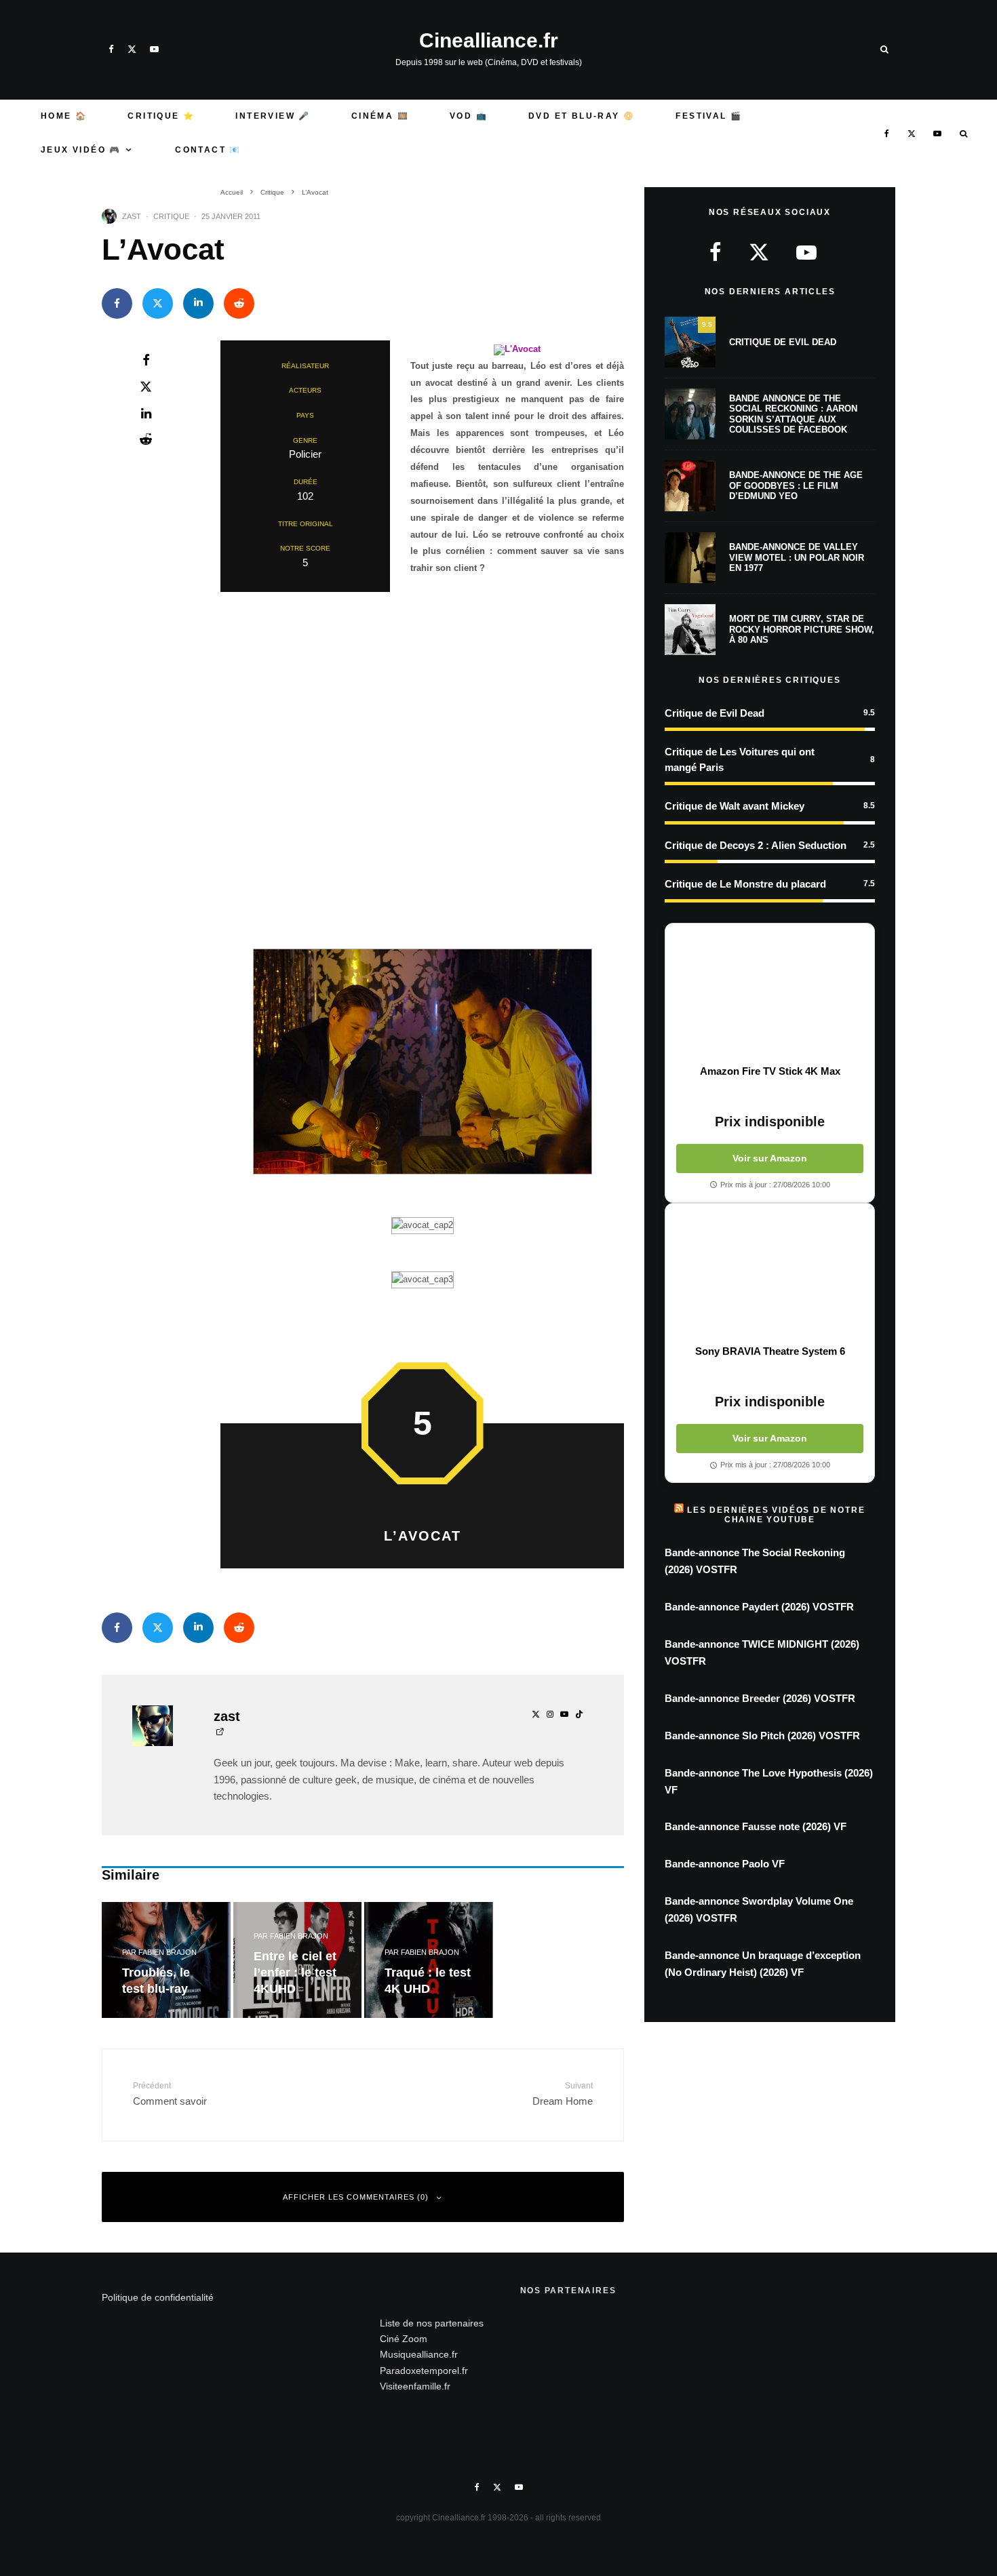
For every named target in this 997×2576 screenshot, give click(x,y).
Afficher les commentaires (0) (356, 2197)
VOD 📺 (469, 116)
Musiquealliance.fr (419, 2354)
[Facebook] (111, 49)
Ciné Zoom (404, 2339)
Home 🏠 (64, 116)
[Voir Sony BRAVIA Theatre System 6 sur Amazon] (770, 1274)
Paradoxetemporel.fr (424, 2371)
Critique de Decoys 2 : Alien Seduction (756, 845)
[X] (132, 49)
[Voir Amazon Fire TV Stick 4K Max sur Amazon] (770, 994)
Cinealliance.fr (489, 41)
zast (132, 216)
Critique (171, 216)
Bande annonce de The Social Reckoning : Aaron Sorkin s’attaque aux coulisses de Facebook (793, 414)
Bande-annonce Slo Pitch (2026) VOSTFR (762, 1736)
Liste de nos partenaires (432, 2323)
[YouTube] (154, 49)
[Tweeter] (158, 303)
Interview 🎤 (273, 116)
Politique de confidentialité (158, 2297)
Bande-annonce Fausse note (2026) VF (756, 1826)
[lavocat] (517, 349)
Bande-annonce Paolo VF (725, 1864)
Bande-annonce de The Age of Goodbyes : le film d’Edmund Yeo (796, 486)
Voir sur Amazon (770, 1158)
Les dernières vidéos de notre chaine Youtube (776, 1515)
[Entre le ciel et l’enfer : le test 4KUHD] (298, 1960)
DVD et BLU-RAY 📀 (582, 116)
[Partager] (117, 303)
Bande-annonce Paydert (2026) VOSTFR (759, 1607)
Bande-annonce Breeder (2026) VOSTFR (760, 1698)
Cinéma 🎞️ (380, 116)
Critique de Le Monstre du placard (745, 884)
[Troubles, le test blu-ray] (166, 1960)
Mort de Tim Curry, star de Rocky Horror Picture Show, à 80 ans (802, 629)
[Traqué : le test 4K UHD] (429, 1960)
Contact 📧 (208, 150)
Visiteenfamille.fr (415, 2386)
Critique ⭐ (161, 116)
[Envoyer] (239, 303)
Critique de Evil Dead (783, 342)
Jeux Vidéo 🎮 (81, 150)
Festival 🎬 (709, 116)
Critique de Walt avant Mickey (735, 806)
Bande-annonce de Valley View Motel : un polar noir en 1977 (797, 557)
